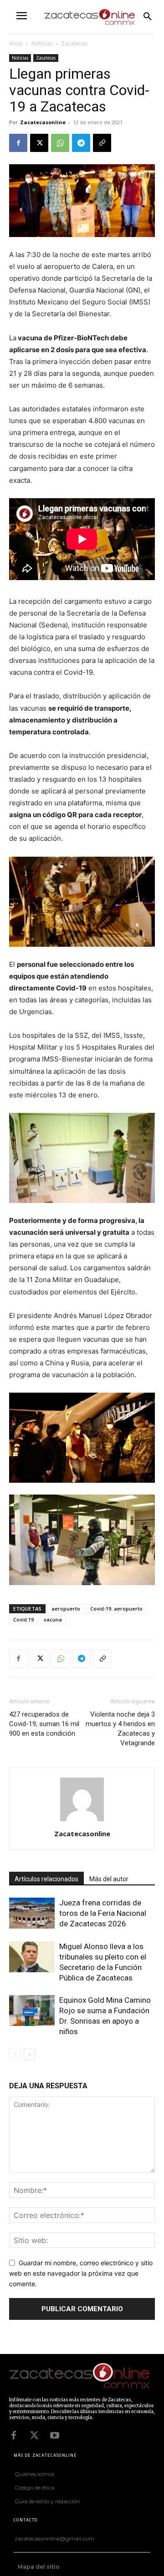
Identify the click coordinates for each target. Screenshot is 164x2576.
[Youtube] (55, 2435)
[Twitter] (34, 2435)
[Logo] (80, 2377)
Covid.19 (23, 1619)
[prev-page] (15, 2054)
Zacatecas (74, 43)
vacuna (53, 1619)
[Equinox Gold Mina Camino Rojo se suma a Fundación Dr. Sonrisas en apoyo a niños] (32, 2011)
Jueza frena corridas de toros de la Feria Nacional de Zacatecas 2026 (103, 1913)
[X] (39, 143)
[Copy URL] (102, 143)
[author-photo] (82, 1821)
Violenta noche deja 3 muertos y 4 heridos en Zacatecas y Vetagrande (120, 1729)
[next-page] (29, 2054)
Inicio (16, 43)
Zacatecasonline (43, 122)
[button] (148, 17)
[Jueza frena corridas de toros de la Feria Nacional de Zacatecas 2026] (32, 1913)
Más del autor (109, 1879)
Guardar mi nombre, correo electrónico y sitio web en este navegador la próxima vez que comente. (81, 2273)
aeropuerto (66, 1609)
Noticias (42, 43)
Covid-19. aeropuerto (116, 1609)
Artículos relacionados (46, 1879)
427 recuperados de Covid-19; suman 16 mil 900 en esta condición (44, 1724)
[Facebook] (18, 143)
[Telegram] (81, 143)
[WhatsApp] (60, 143)
